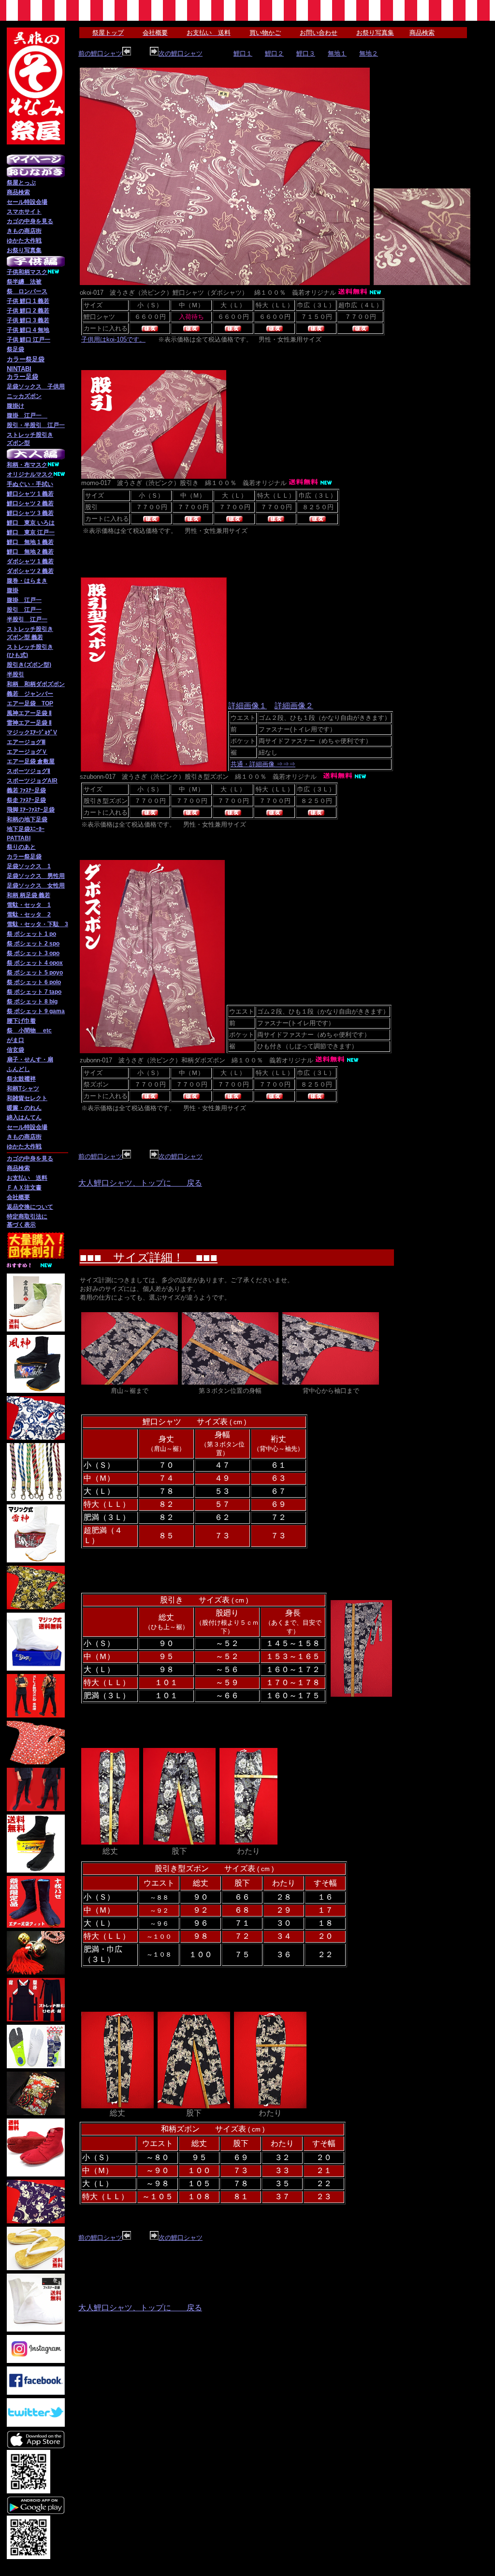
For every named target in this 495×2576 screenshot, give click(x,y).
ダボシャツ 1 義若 (30, 561)
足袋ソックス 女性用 (36, 886)
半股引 (15, 674)
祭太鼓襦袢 (21, 1079)
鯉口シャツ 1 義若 (30, 494)
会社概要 (18, 1197)
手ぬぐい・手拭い (30, 484)
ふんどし (18, 1069)
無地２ (369, 53)
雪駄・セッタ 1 (29, 905)
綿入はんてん (24, 1117)
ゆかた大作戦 (24, 241)
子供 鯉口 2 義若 (28, 311)
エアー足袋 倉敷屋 (31, 761)
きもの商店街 (24, 231)
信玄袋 (15, 1050)
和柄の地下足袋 (27, 819)
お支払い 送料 (27, 1178)
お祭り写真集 (24, 250)
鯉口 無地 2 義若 (30, 552)
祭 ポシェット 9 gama (36, 1011)
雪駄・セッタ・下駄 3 (37, 924)
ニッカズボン (24, 396)
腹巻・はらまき (27, 581)
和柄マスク (33, 272)
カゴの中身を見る (30, 221)
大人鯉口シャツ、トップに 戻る (140, 1183)
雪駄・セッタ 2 (29, 915)
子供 (13, 272)
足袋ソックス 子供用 (36, 386)
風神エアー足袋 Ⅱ (29, 713)
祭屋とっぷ (21, 183)
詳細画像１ (247, 706)
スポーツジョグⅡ (29, 771)
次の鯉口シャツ (181, 53)
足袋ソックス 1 (29, 866)
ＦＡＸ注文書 (24, 1188)
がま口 (15, 1040)
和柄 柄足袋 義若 (29, 895)
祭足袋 (15, 349)
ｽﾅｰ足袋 (36, 800)
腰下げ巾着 (21, 1021)
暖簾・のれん (24, 1108)
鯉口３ (306, 53)
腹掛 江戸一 (27, 415)
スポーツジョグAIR (32, 781)
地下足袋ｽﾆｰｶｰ (26, 829)
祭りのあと (21, 847)
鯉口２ (274, 53)
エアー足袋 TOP (30, 703)
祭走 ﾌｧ (16, 800)
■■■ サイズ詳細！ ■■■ (149, 1257)
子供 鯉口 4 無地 (28, 330)
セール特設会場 (27, 202)
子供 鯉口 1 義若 (28, 301)
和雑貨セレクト (27, 1098)
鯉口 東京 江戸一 (31, 532)
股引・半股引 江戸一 (36, 425)
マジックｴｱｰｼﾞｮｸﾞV (32, 732)
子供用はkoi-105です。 (113, 339)
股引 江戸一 (24, 610)
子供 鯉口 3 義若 (28, 320)
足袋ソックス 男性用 (36, 876)
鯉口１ (243, 53)
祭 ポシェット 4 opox (35, 963)
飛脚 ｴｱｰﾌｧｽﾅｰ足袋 (31, 810)
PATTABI (19, 838)
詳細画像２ (294, 706)
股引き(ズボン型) (29, 665)
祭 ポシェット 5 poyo (35, 973)
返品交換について (30, 1207)
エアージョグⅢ (26, 742)
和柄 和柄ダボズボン (36, 684)
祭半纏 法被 (24, 282)
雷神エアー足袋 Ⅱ (29, 723)
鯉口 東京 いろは (31, 523)
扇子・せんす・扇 (30, 1059)
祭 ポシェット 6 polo (34, 982)
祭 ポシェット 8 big (32, 1002)
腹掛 (13, 590)
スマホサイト (24, 212)
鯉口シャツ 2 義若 (30, 503)
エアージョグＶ (27, 752)
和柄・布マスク (27, 465)
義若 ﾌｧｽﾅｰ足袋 (26, 790)
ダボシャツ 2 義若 (30, 571)
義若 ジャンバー (30, 694)
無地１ (337, 53)
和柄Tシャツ (23, 1088)
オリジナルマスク (30, 474)
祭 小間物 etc (29, 1030)
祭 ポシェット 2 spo (33, 944)
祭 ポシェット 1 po (31, 934)
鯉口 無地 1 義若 (30, 542)
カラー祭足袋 (24, 857)
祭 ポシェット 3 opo (33, 953)
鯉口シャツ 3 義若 (30, 513)
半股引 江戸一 (27, 619)
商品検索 (18, 192)
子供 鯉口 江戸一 (29, 340)
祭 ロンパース (27, 291)
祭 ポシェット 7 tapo (34, 992)
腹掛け (15, 406)
